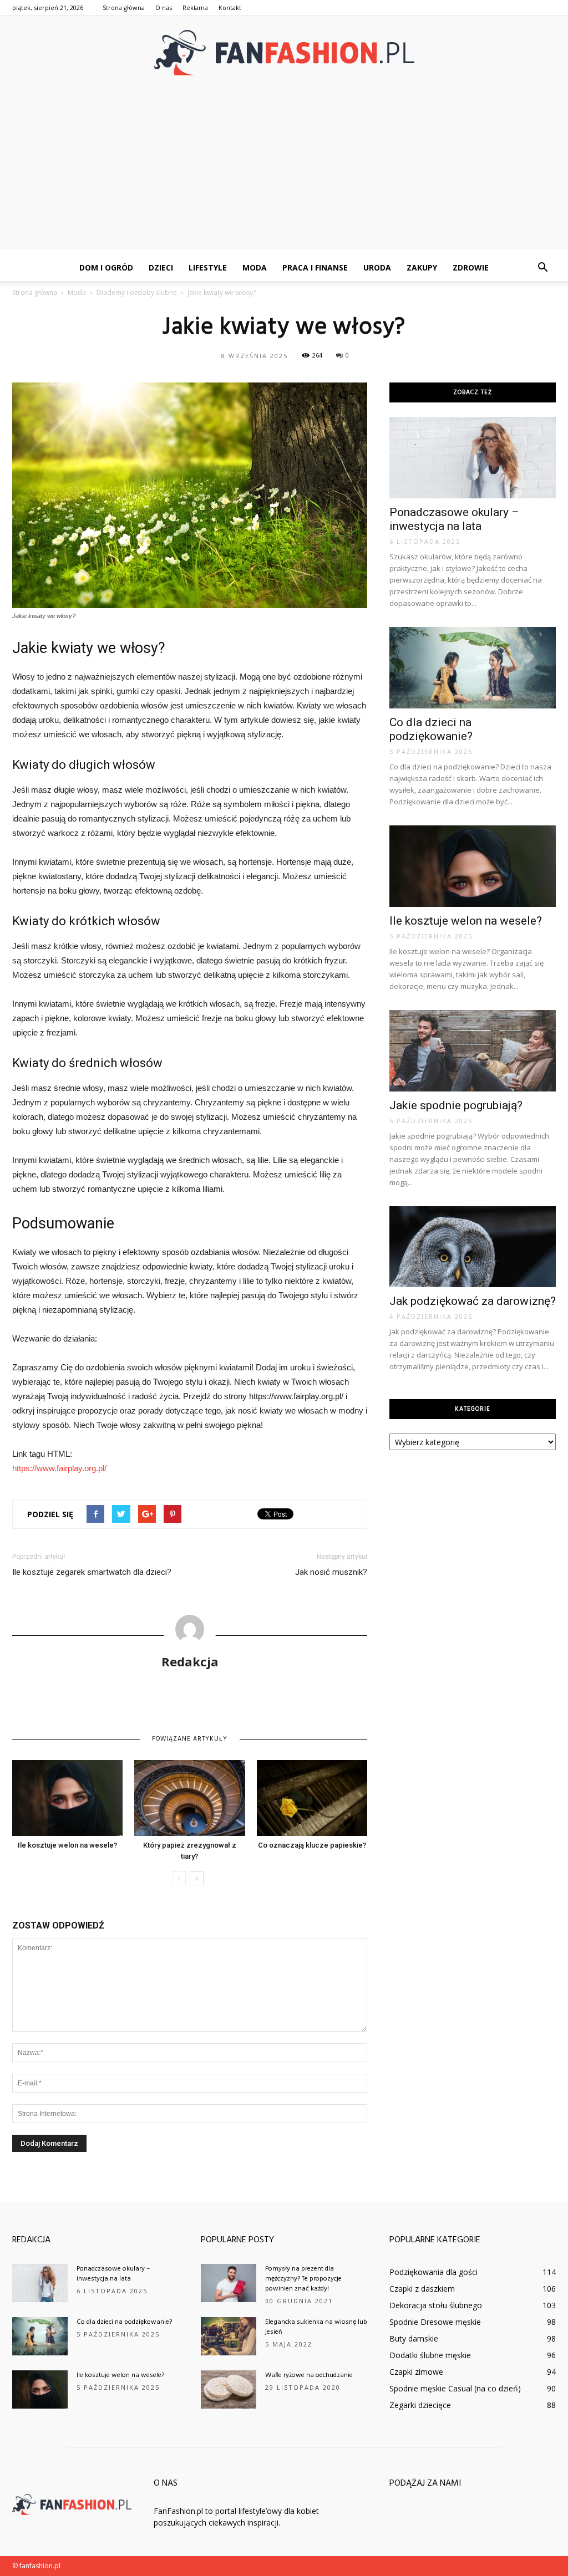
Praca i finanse (315, 267)
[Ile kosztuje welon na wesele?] (67, 1798)
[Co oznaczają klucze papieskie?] (312, 1798)
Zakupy (422, 267)
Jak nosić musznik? (331, 1572)
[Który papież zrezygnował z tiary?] (189, 1798)
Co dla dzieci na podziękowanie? (431, 729)
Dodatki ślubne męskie (430, 2355)
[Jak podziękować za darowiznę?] (473, 1247)
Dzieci (161, 267)
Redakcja (190, 1661)
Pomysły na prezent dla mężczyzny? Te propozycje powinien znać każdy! (303, 2279)
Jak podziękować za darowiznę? (473, 1301)
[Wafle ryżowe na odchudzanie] (229, 2389)
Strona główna (124, 7)
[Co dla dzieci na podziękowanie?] (473, 668)
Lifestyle (208, 267)
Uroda (377, 267)
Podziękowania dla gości (433, 2272)
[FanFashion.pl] (284, 53)
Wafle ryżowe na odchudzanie (309, 2375)
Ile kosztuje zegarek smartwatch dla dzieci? (92, 1572)
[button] (542, 268)
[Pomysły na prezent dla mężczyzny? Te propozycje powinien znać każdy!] (229, 2283)
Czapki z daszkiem (422, 2289)
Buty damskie (414, 2338)
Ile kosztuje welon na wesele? (67, 1845)
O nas (164, 7)
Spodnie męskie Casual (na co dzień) (455, 2388)
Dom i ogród (106, 267)
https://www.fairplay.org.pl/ (59, 1468)
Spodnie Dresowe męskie (435, 2322)
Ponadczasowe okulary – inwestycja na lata (454, 519)
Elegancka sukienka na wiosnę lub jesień (316, 2327)
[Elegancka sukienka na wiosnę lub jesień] (229, 2336)
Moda (255, 267)
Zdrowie (471, 267)
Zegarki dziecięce (420, 2405)
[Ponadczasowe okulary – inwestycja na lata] (473, 458)
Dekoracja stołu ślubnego (436, 2305)
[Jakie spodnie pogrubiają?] (473, 1051)
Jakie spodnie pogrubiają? (456, 1105)
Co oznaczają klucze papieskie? (312, 1845)
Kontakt (230, 7)
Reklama (195, 7)
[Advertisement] (284, 171)
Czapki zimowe (416, 2372)
